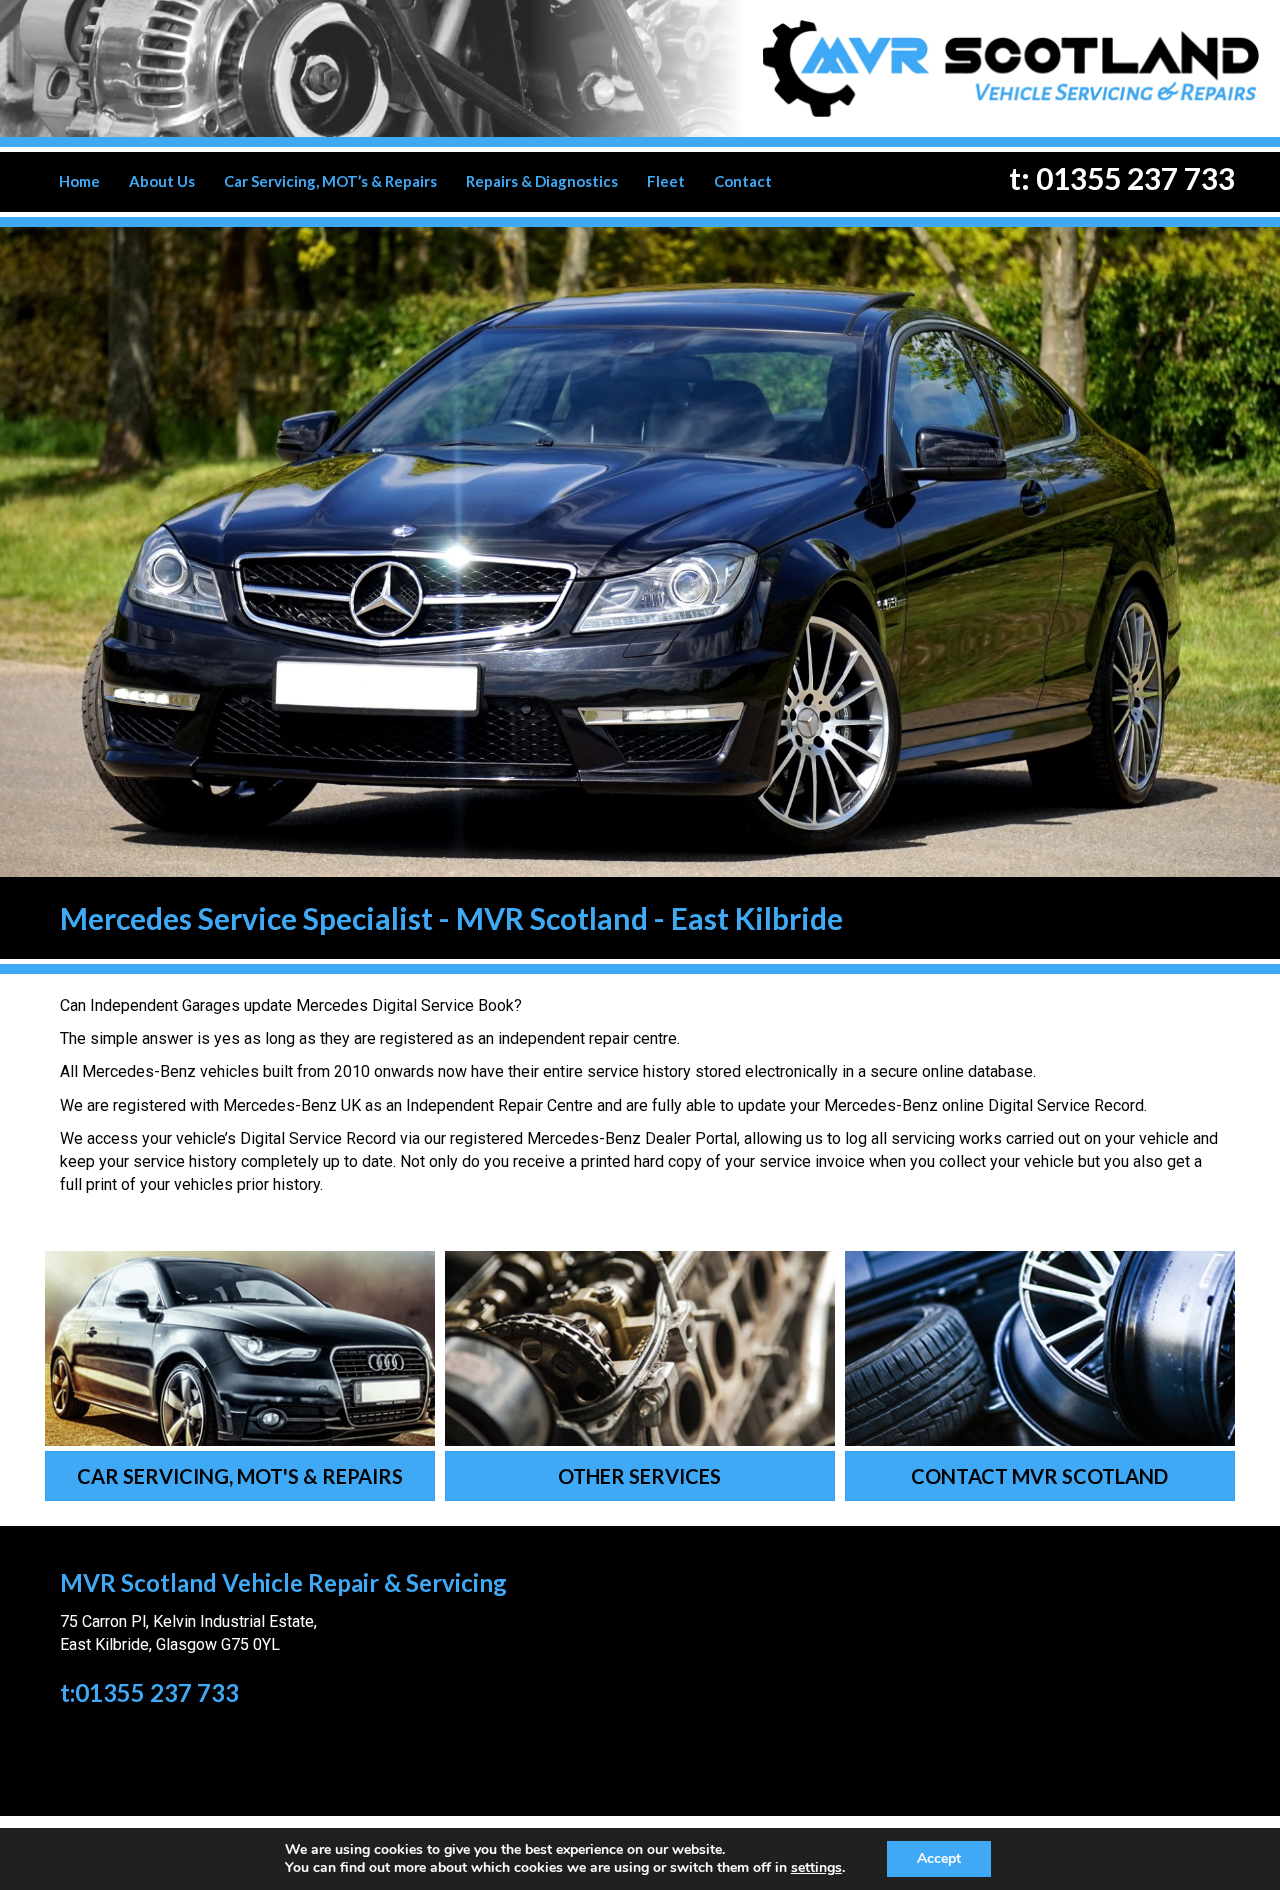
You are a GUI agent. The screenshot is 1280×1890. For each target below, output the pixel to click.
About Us (162, 181)
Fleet (666, 181)
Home (79, 181)
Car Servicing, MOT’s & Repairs (330, 181)
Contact (743, 181)
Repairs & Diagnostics (542, 181)
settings (816, 1868)
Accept (939, 1858)
